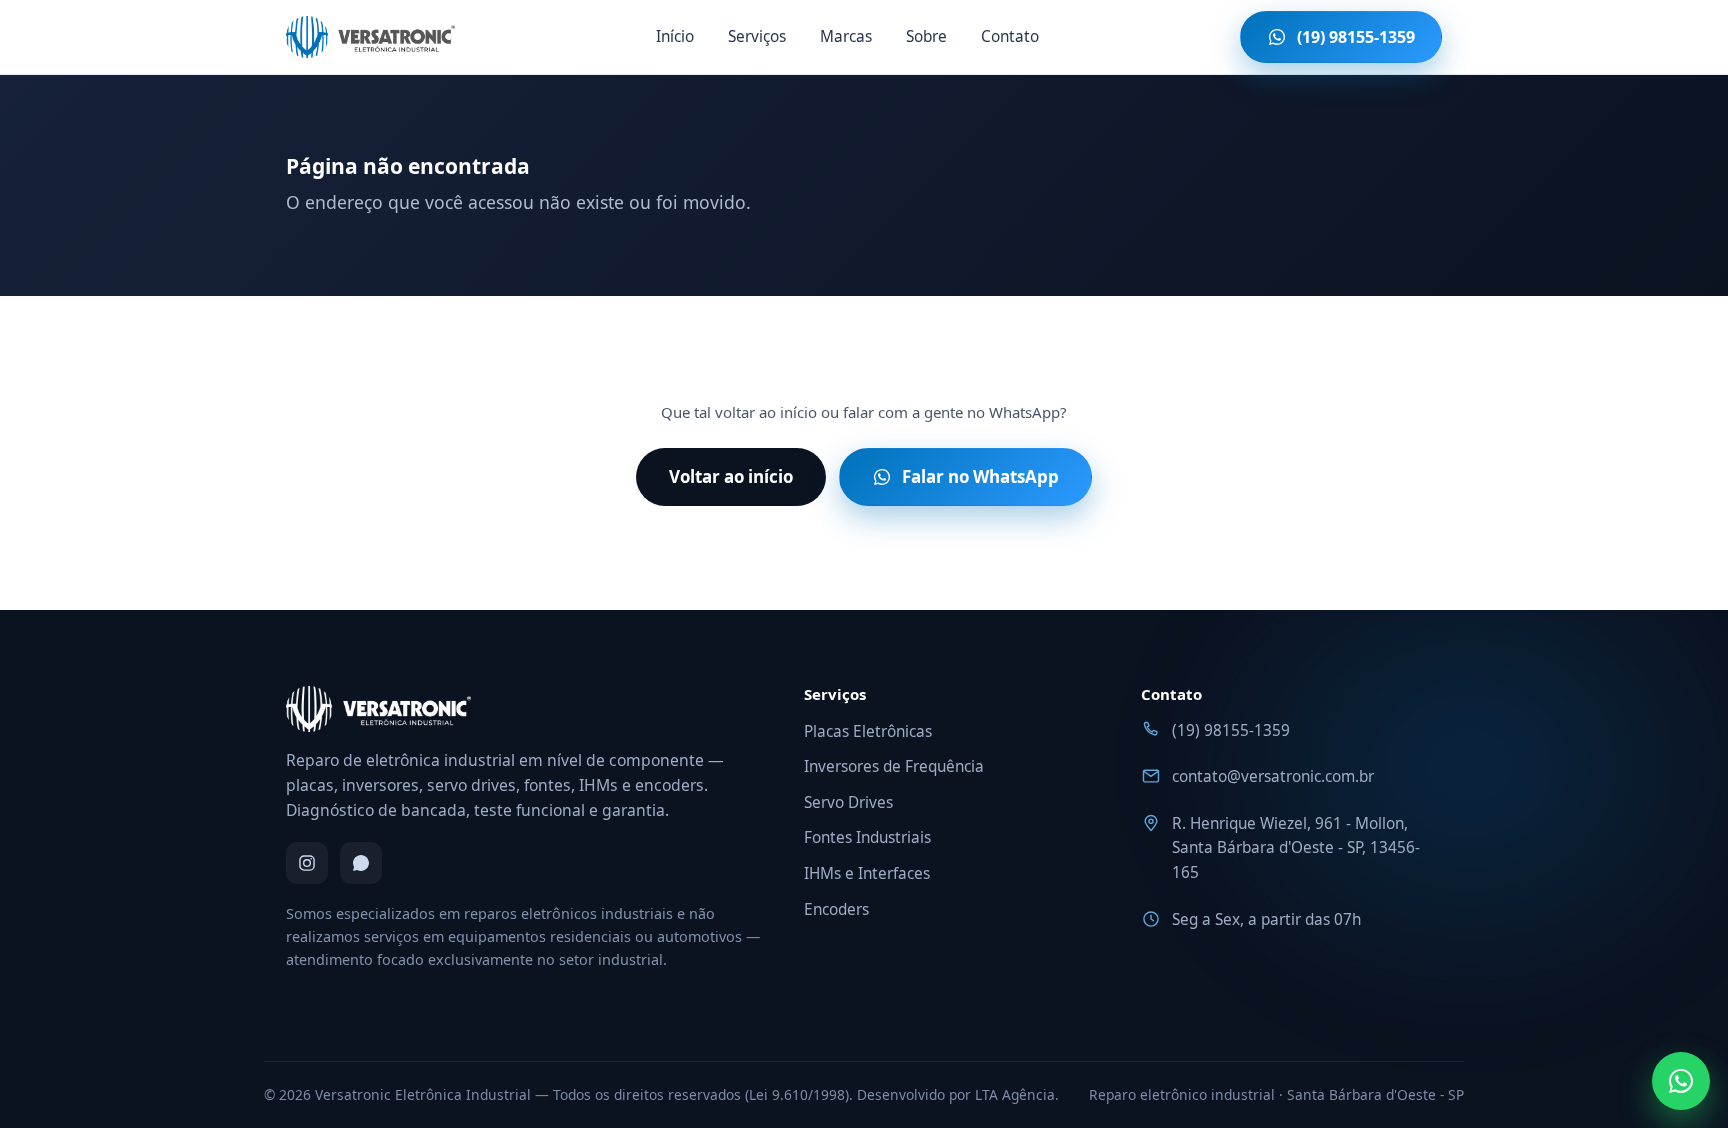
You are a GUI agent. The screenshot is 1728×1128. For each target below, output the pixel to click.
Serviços (757, 36)
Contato (1010, 36)
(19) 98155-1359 (1231, 730)
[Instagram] (307, 863)
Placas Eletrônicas (868, 731)
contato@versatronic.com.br (1273, 776)
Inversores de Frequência (894, 766)
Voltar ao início (731, 476)
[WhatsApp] (361, 863)
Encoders (836, 909)
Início (675, 36)
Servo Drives (848, 802)
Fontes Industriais (867, 837)
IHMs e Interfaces (867, 873)
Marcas (846, 36)
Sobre (926, 36)
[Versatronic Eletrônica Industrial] (370, 37)
